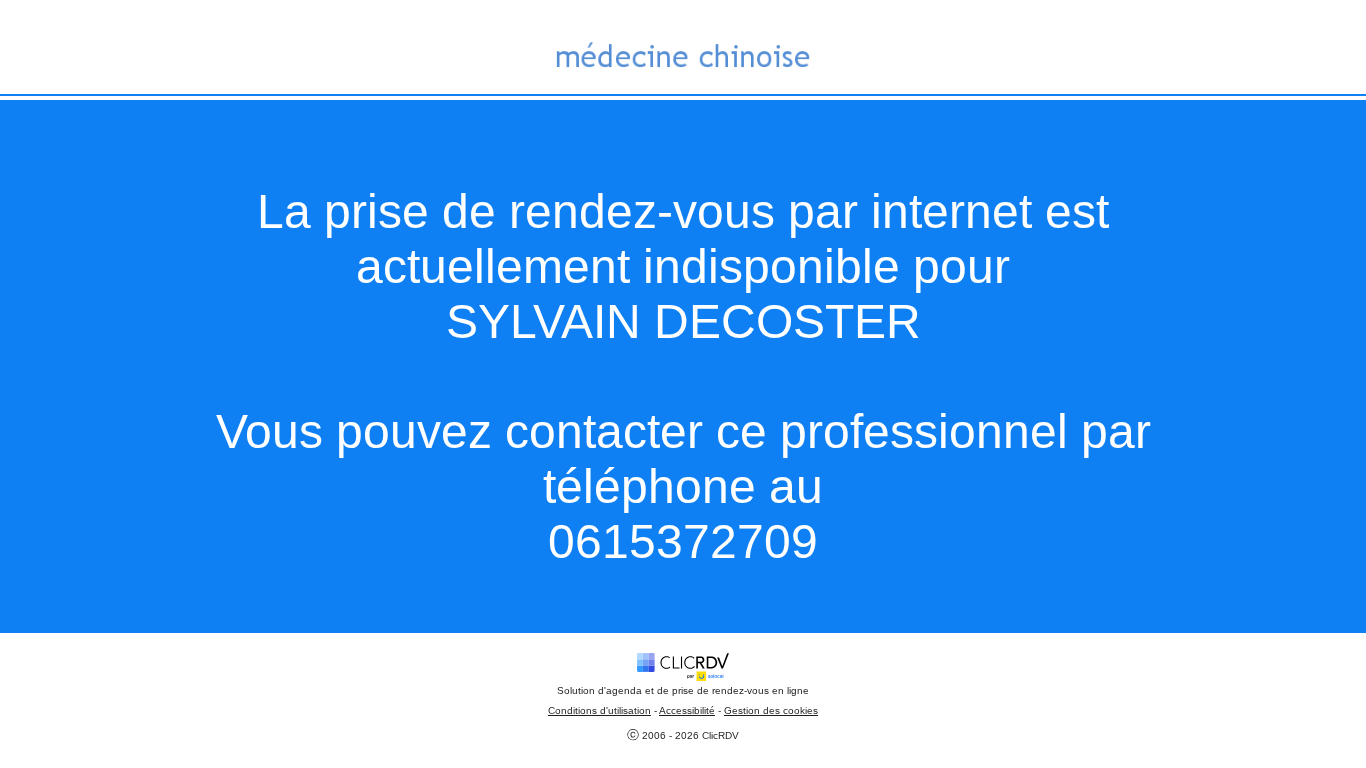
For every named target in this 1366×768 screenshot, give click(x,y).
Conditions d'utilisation (599, 710)
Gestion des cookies (771, 710)
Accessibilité (687, 710)
